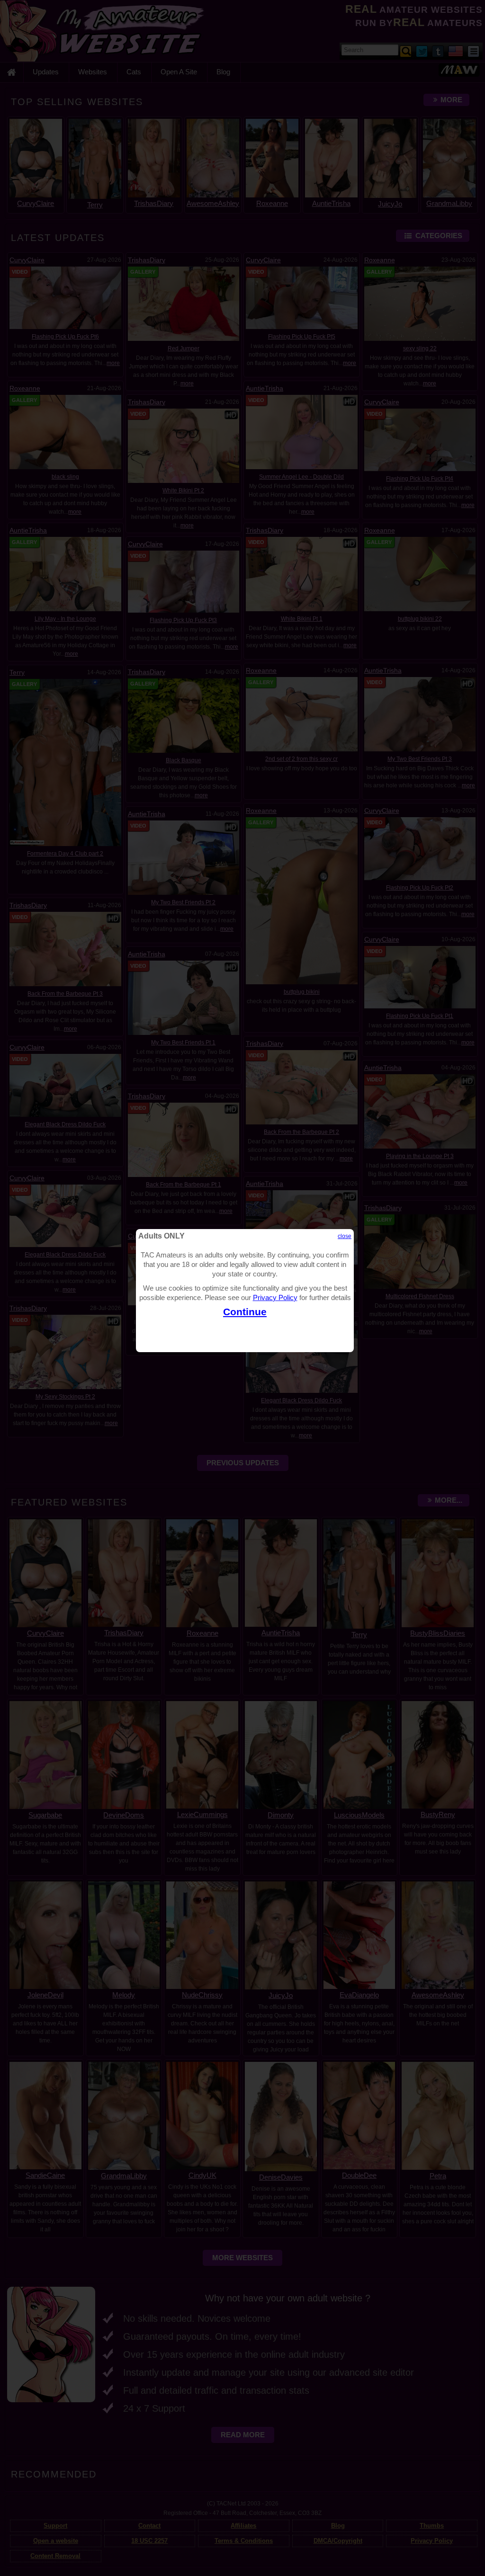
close (345, 1236)
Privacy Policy (275, 1297)
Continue (245, 1312)
